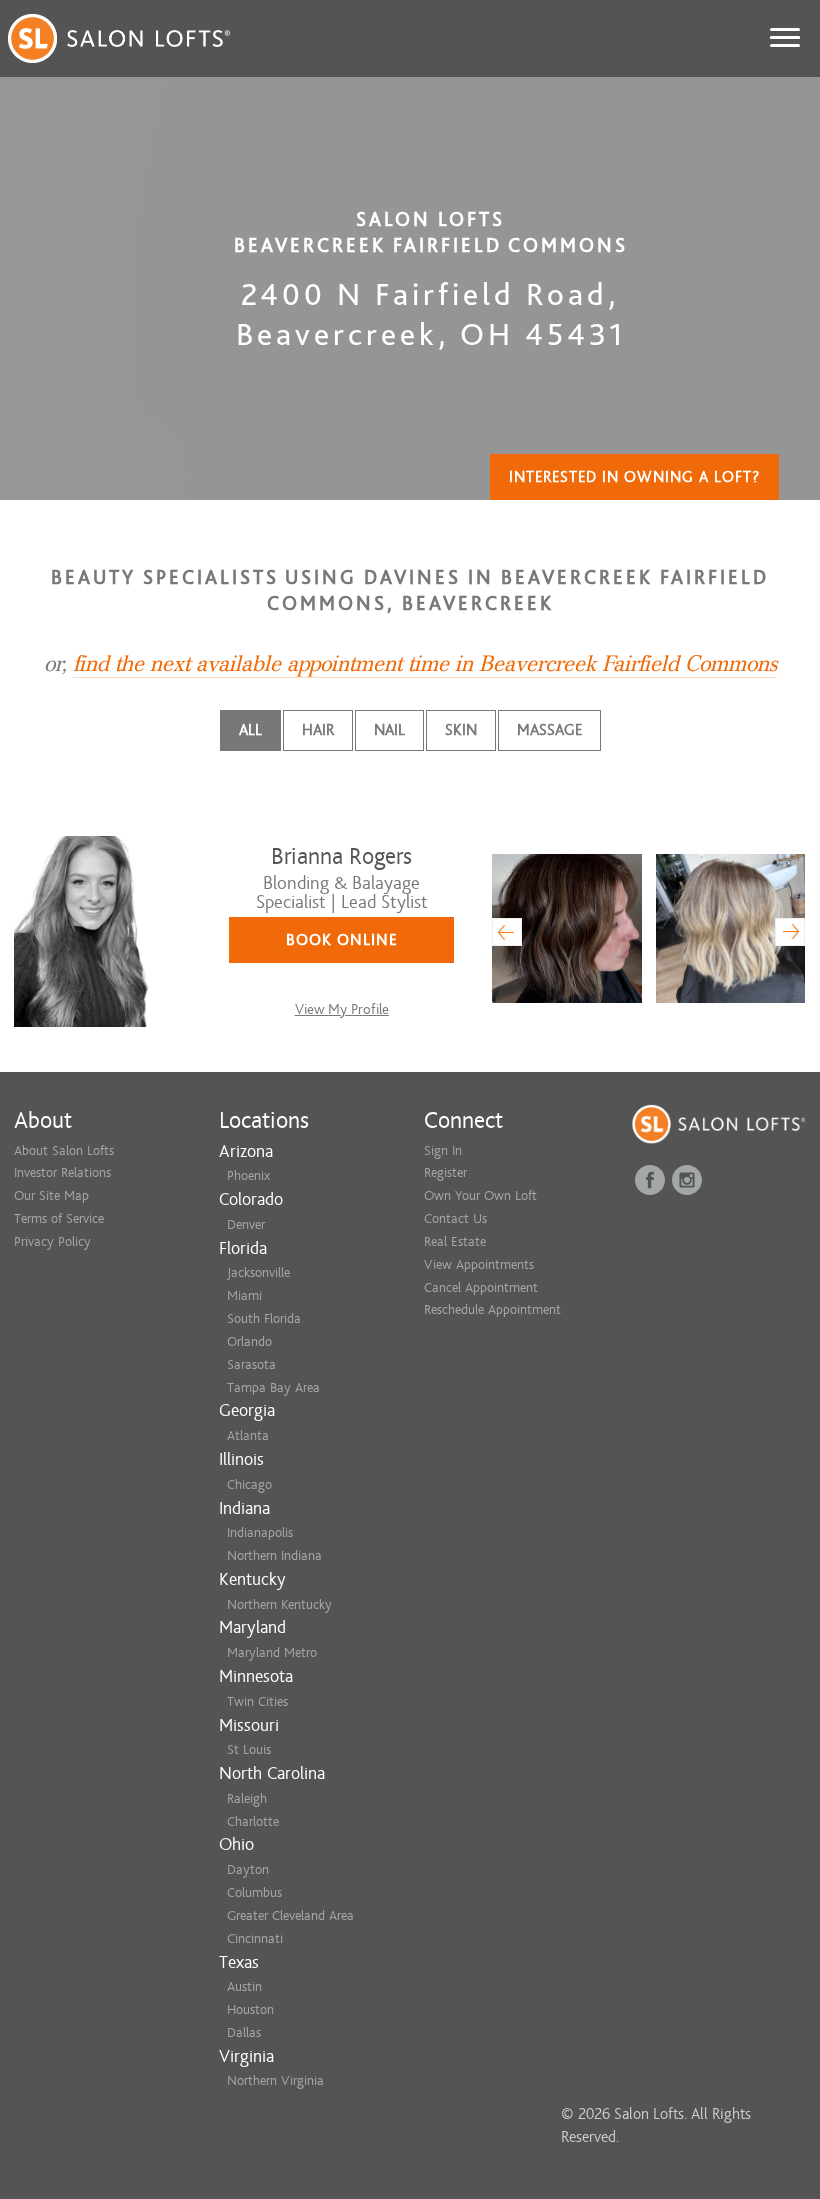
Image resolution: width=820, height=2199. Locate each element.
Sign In (443, 1150)
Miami (244, 1295)
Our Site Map (51, 1195)
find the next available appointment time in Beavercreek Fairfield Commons (425, 664)
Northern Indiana (274, 1555)
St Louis (249, 1749)
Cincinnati (255, 1938)
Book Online (342, 940)
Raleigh (247, 1798)
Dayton (248, 1869)
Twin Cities (257, 1701)
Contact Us (455, 1218)
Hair (318, 730)
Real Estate (455, 1241)
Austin (244, 1986)
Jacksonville (258, 1272)
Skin (461, 730)
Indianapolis (260, 1532)
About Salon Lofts (64, 1150)
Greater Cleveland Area (290, 1915)
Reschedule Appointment (492, 1309)
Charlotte (253, 1821)
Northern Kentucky (279, 1604)
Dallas (244, 2032)
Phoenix (248, 1175)
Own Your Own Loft (480, 1195)
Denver (246, 1224)
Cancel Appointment (481, 1287)
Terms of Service (59, 1218)
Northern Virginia (275, 2080)
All (250, 730)
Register (445, 1172)
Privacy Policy (52, 1241)
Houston (250, 2009)
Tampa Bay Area (273, 1387)
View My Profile (342, 1009)
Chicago (249, 1484)
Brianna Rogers (341, 856)
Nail (389, 730)
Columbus (254, 1892)
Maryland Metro (272, 1652)
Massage (549, 730)
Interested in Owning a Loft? (634, 477)
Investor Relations (62, 1172)
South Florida (264, 1318)
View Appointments (479, 1264)
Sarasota (251, 1364)
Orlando (249, 1341)
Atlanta (248, 1435)
